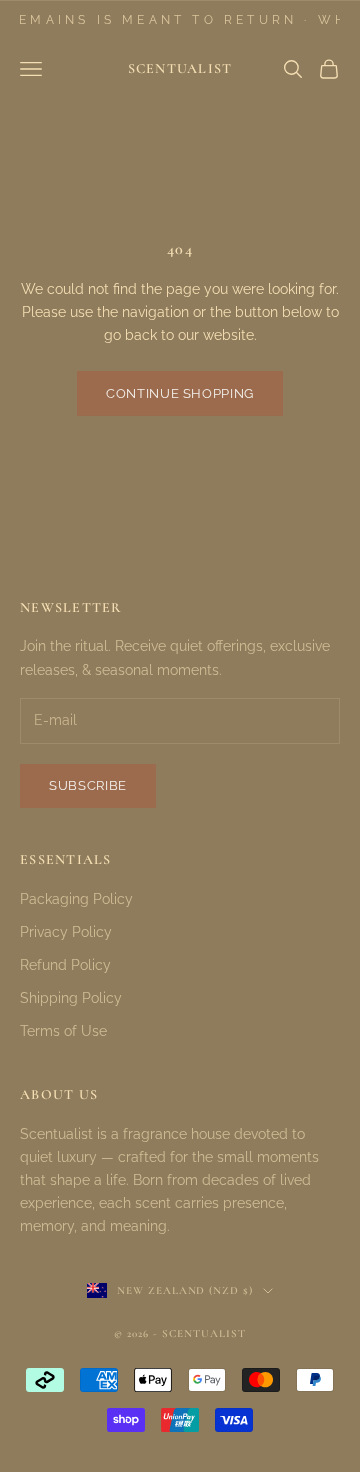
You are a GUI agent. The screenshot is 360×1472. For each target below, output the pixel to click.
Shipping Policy (71, 998)
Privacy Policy (66, 932)
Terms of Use (63, 1031)
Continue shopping (180, 393)
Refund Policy (65, 965)
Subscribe (88, 785)
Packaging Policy (76, 899)
